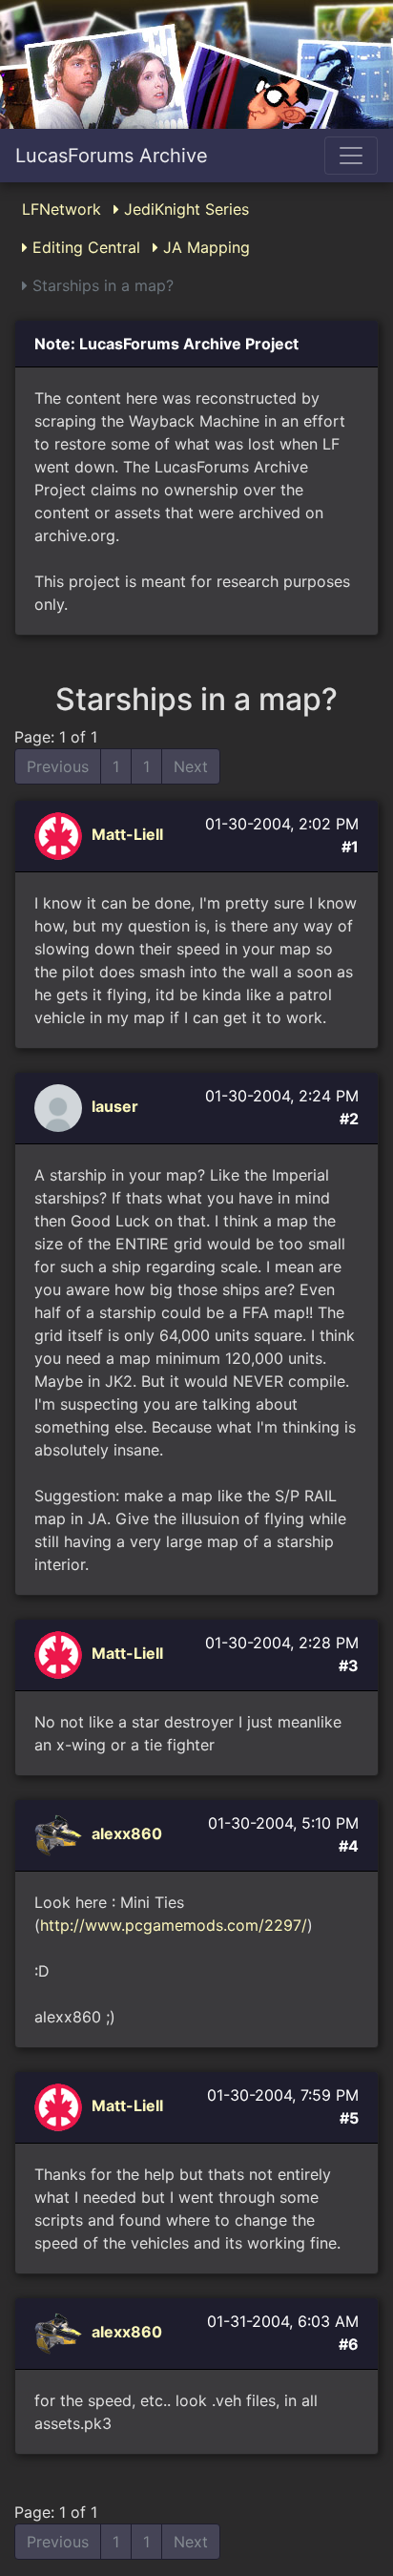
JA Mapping (204, 247)
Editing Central (84, 247)
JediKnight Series (184, 209)
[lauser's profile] (61, 1107)
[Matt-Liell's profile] (61, 835)
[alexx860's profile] (61, 1834)
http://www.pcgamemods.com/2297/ (174, 1925)
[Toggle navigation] (351, 156)
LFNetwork (62, 209)
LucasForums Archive (112, 156)
